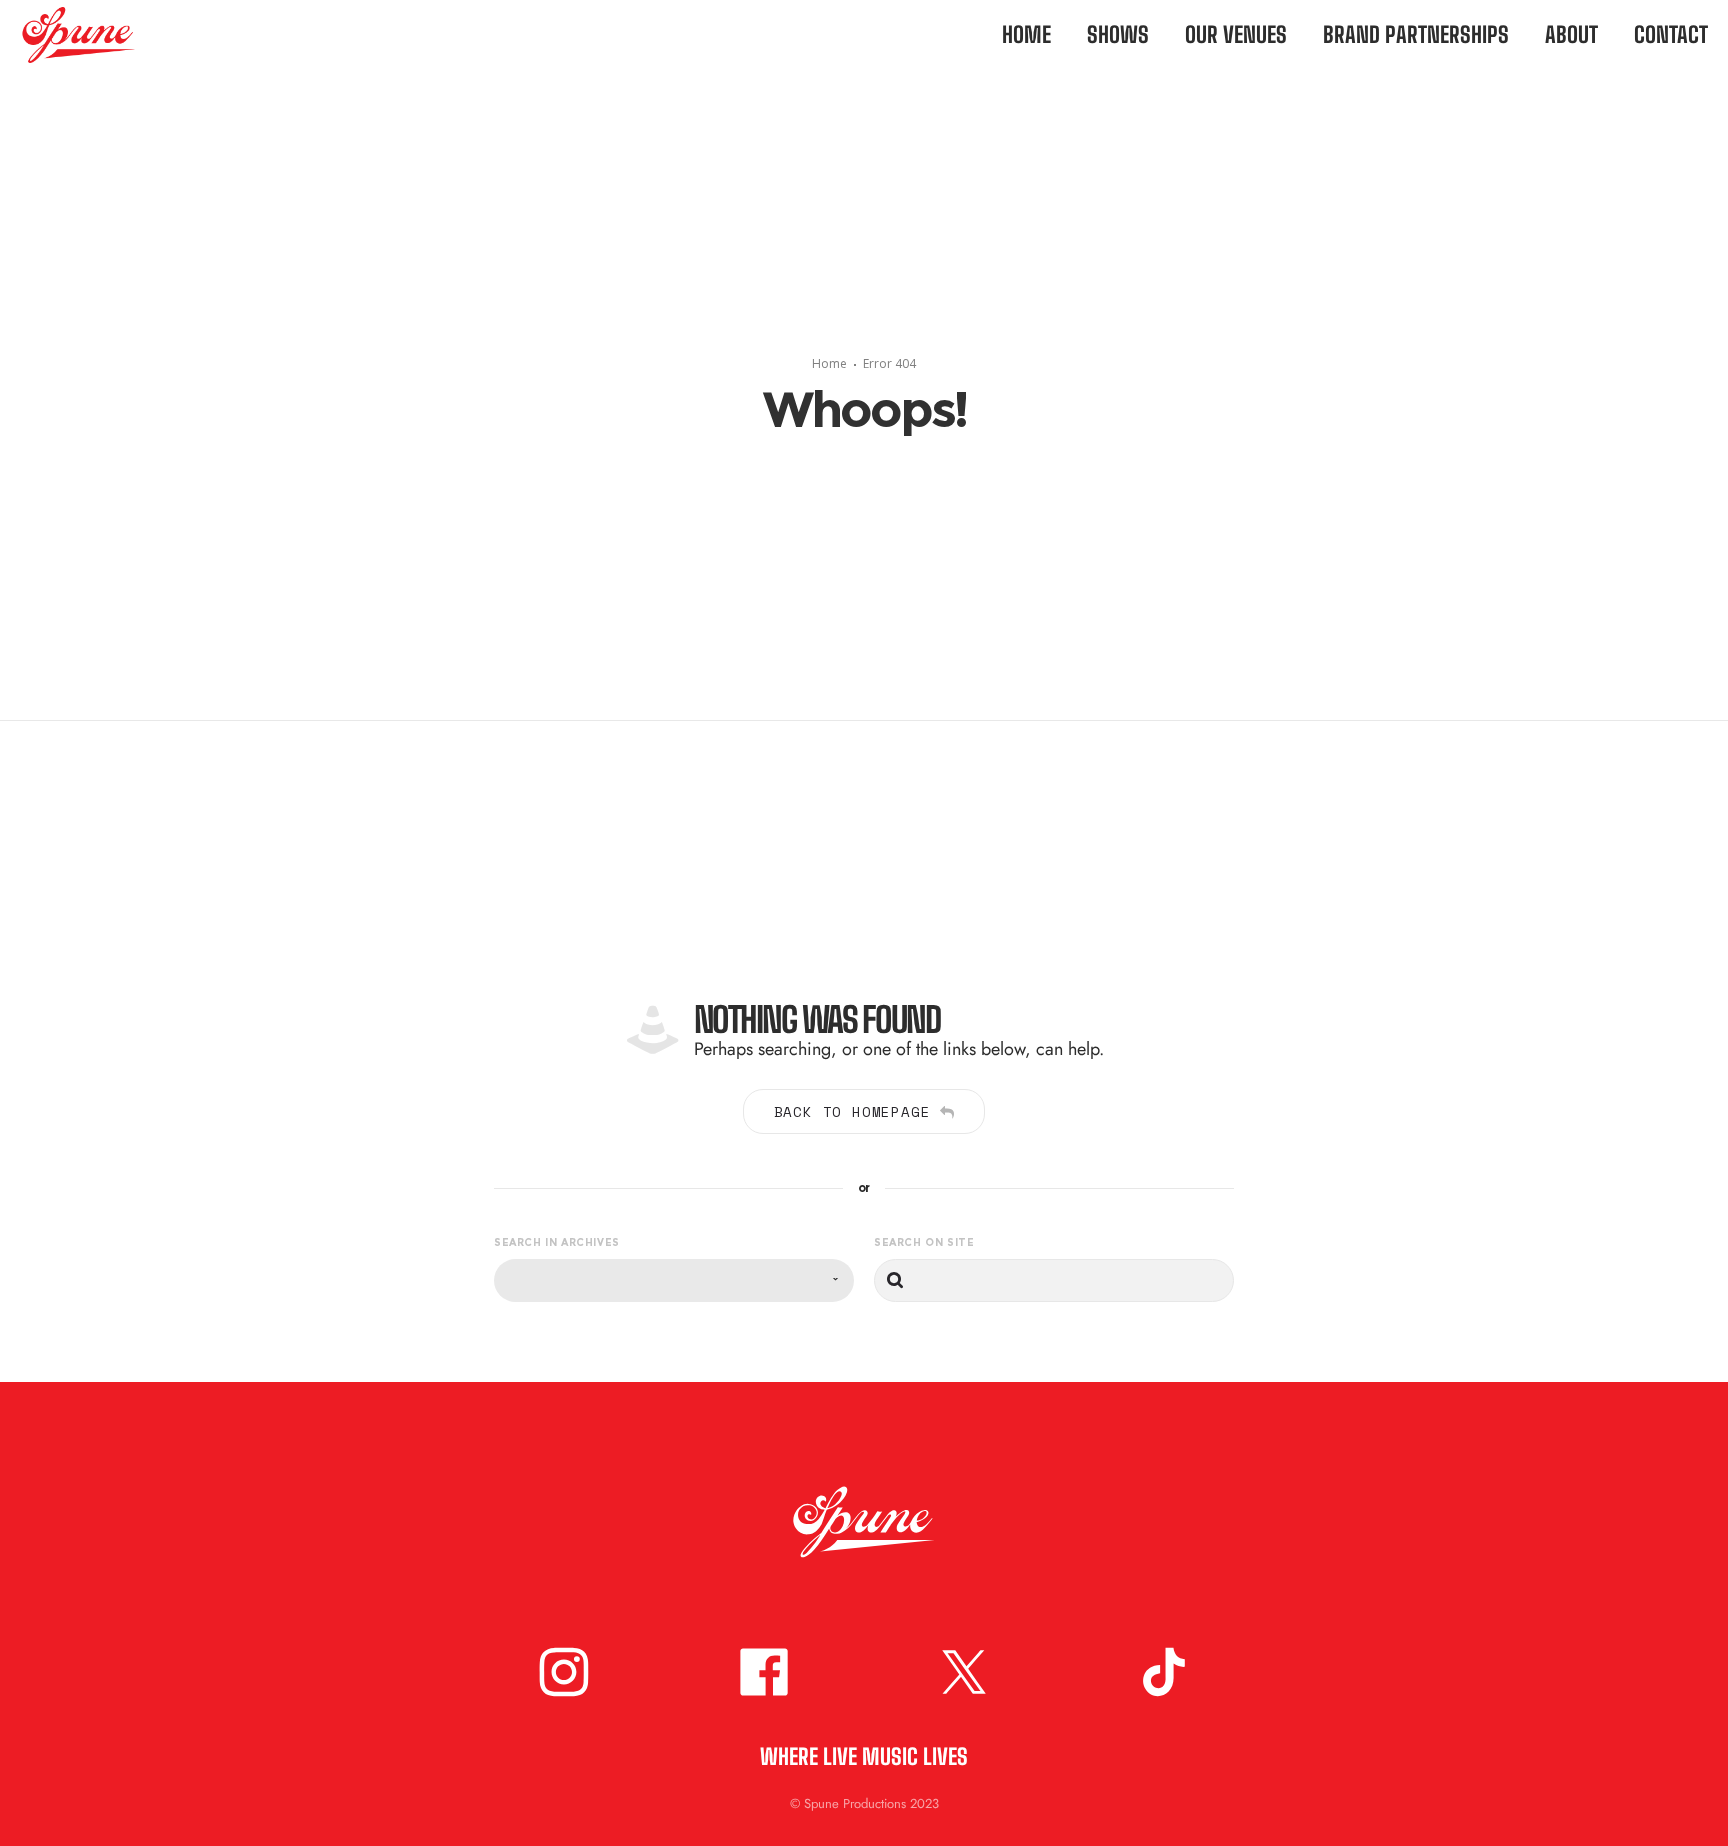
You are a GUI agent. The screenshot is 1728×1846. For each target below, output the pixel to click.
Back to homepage (852, 1111)
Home (829, 363)
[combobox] (674, 1280)
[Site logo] (58, 35)
